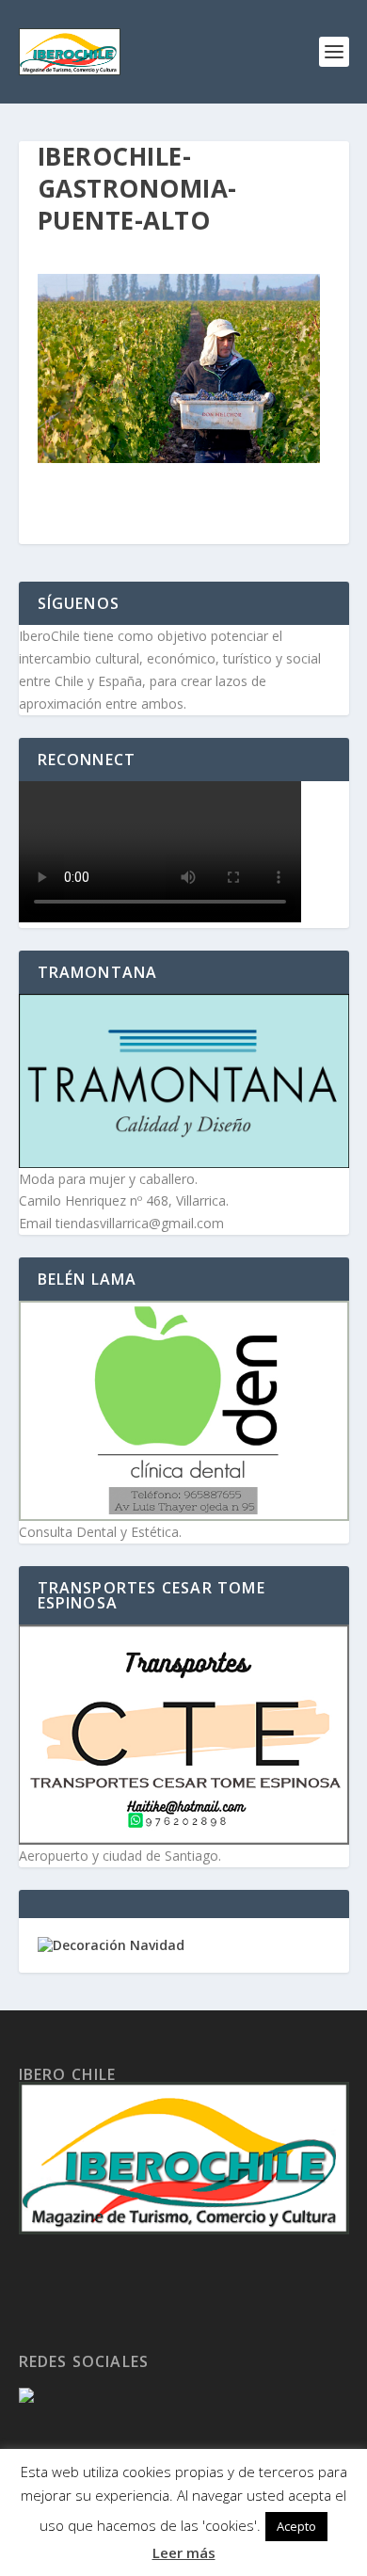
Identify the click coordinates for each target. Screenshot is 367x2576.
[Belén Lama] (184, 1411)
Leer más (184, 2552)
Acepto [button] (296, 2526)
